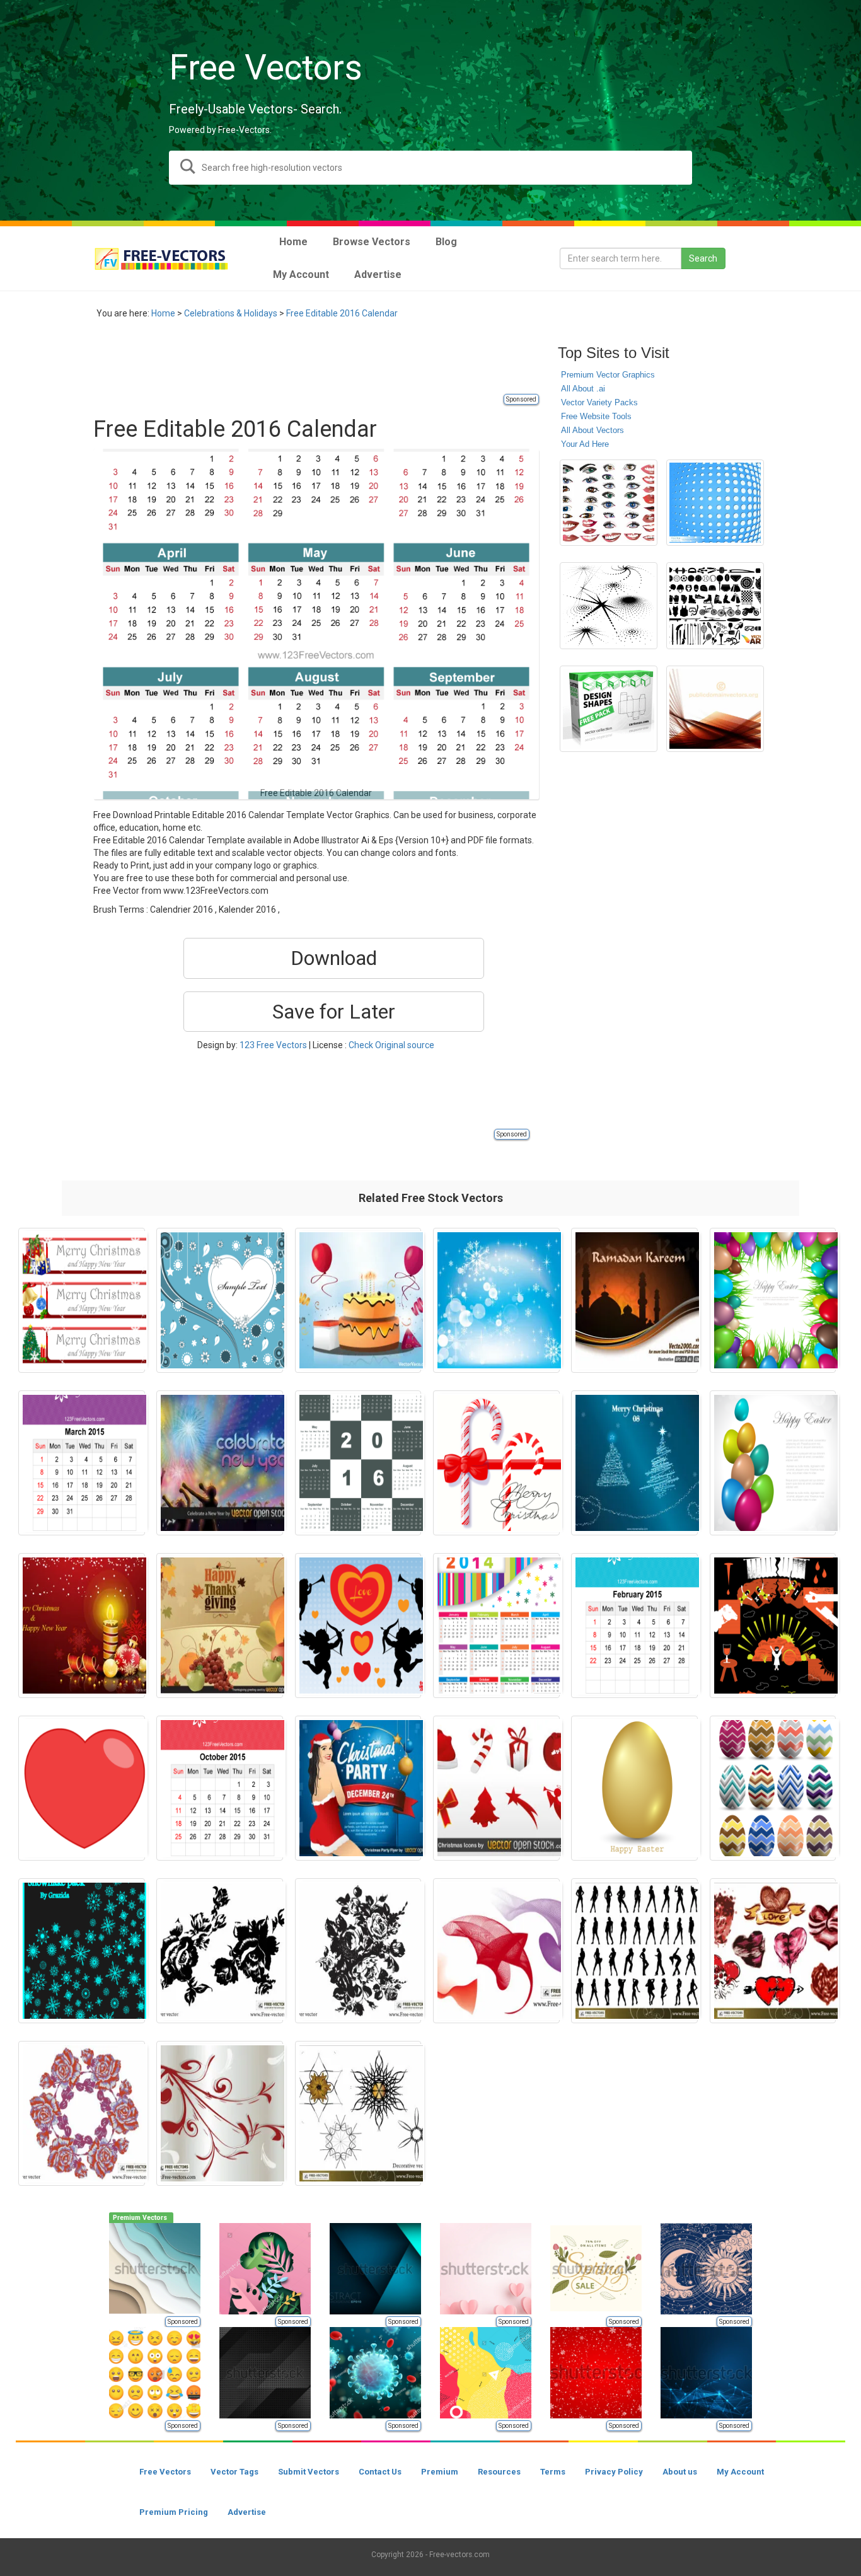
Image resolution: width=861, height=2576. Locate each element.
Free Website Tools (596, 416)
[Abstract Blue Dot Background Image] (715, 503)
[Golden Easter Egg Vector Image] (634, 1788)
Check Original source (391, 1045)
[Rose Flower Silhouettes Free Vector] (220, 1951)
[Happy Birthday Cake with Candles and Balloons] (358, 1300)
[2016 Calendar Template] (358, 1463)
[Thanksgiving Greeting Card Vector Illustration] (220, 1626)
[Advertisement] (323, 364)
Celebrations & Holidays (231, 313)
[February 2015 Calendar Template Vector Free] (634, 1626)
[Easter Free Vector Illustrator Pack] (773, 1626)
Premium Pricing (174, 2512)
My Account (740, 2472)
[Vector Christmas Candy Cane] (496, 1463)
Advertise (247, 2512)
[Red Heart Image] (82, 1788)
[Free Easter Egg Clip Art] (773, 1788)
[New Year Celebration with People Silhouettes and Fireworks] (220, 1463)
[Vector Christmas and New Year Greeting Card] (82, 1626)
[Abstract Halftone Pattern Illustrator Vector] (609, 606)
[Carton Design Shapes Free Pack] (609, 709)
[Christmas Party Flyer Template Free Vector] (358, 1788)
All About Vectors (592, 430)
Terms (553, 2472)
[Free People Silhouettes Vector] (634, 1951)
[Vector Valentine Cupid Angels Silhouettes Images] (358, 1626)
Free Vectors (165, 2472)
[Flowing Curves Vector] (496, 1951)
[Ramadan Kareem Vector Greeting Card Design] (634, 1300)
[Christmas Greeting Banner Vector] (82, 1300)
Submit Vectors (309, 2472)
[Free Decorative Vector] (358, 2113)
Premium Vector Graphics (608, 375)
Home (163, 313)
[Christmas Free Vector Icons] (496, 1788)
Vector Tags (234, 2472)
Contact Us (380, 2472)
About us (680, 2472)
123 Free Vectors (273, 1045)
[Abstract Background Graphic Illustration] (715, 709)
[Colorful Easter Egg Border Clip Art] (773, 1300)
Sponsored (521, 399)
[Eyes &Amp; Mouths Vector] (609, 503)
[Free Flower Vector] (358, 1951)
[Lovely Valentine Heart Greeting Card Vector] (220, 1300)
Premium (440, 2472)
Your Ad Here (585, 444)
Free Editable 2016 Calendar (342, 313)
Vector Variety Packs (599, 402)
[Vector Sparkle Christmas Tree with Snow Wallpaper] (634, 1463)
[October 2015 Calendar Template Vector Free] (220, 1788)
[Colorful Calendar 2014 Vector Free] (496, 1626)
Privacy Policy (614, 2472)
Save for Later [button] (334, 1012)
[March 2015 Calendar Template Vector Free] (82, 1463)
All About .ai (583, 389)
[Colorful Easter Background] (773, 1463)
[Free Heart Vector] (773, 1951)
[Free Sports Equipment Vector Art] (715, 606)
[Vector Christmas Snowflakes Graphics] (82, 1951)
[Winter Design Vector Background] (496, 1300)
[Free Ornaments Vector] (220, 2113)
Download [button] (334, 958)
